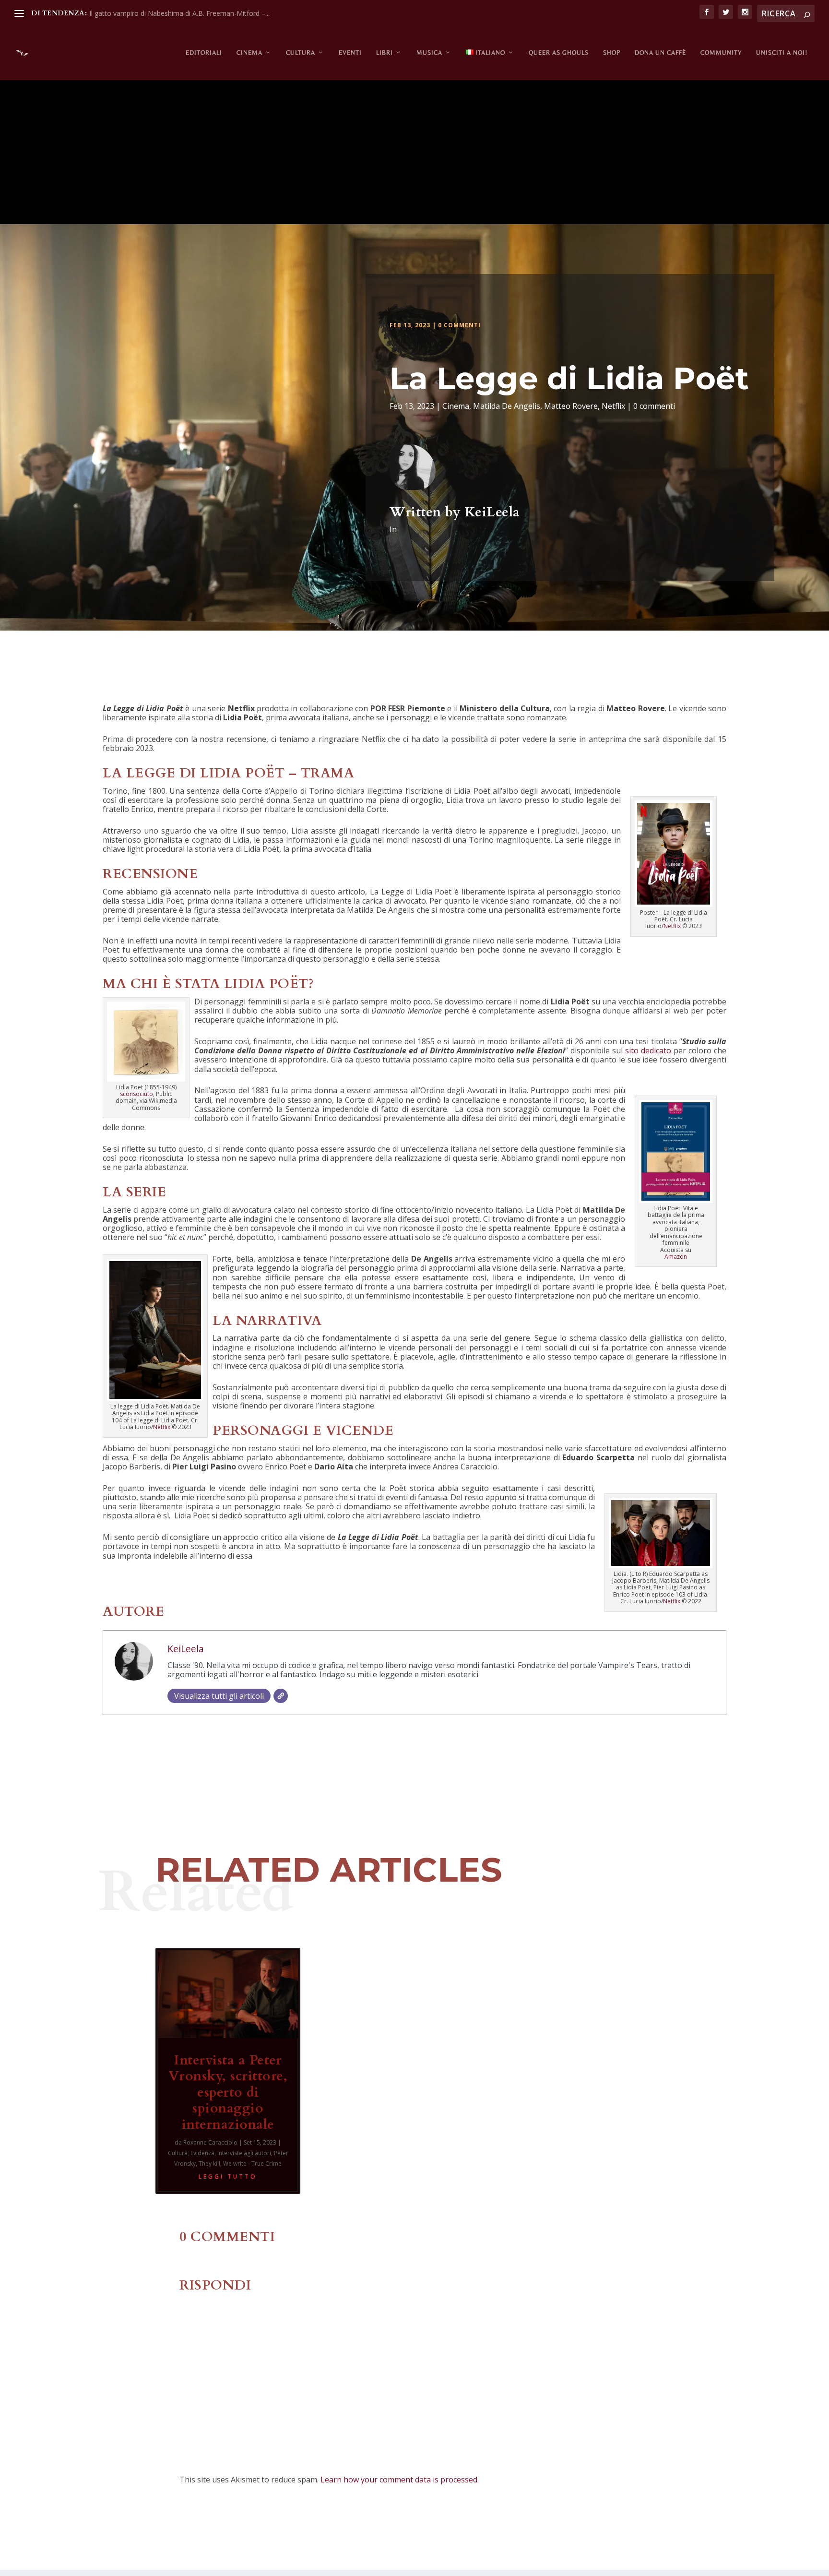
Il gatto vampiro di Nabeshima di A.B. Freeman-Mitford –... (179, 13)
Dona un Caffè (660, 53)
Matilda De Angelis (507, 406)
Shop (612, 53)
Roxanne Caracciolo (210, 2142)
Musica (429, 53)
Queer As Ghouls (559, 53)
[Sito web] (281, 1696)
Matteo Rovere (571, 406)
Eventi (350, 53)
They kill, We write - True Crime (240, 2164)
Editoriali (204, 53)
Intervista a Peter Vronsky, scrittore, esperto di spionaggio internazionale (228, 2092)
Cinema (249, 53)
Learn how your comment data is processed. (400, 2480)
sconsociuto (136, 1094)
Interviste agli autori (244, 2153)
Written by (427, 512)
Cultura (301, 53)
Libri (385, 53)
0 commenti (459, 325)
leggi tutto (228, 2176)
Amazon (676, 1257)
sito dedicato (647, 1050)
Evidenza (202, 2153)
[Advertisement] (414, 152)
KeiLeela (492, 512)
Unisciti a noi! (782, 53)
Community (721, 53)
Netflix (613, 406)
